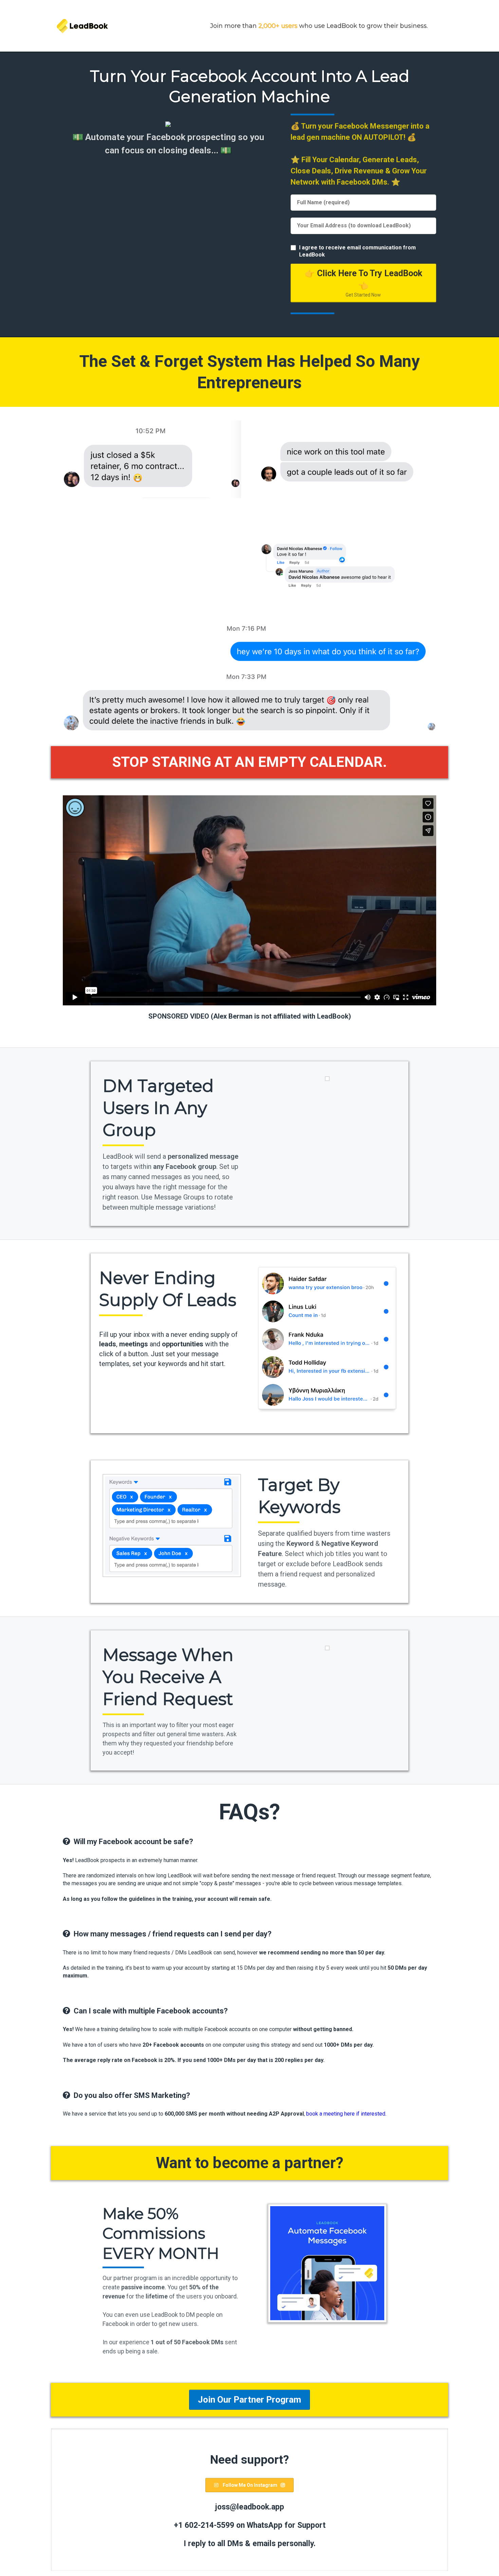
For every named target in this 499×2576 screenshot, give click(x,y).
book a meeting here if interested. (346, 2114)
